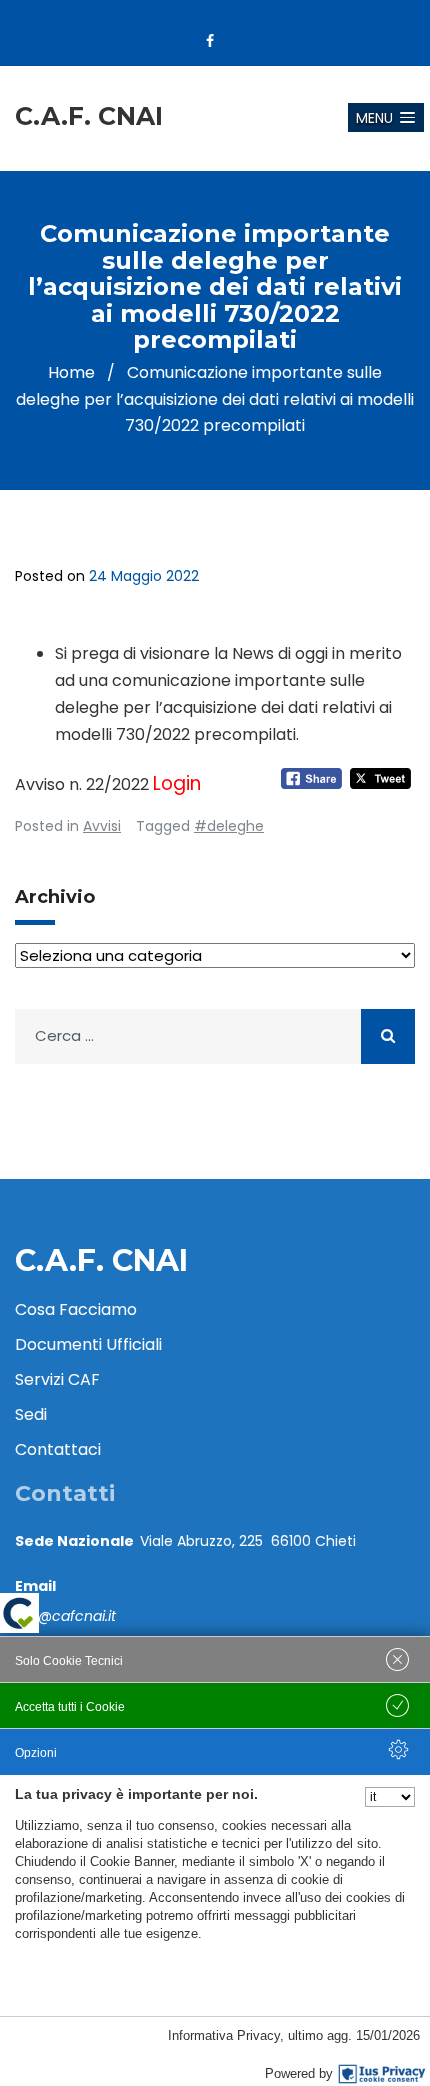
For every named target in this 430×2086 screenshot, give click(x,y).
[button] (386, 117)
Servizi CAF (57, 1379)
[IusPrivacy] (382, 2074)
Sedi (31, 1414)
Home (71, 372)
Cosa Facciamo (76, 1309)
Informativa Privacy (224, 2035)
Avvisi (102, 826)
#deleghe (229, 826)
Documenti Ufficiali (88, 1344)
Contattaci (58, 1449)
